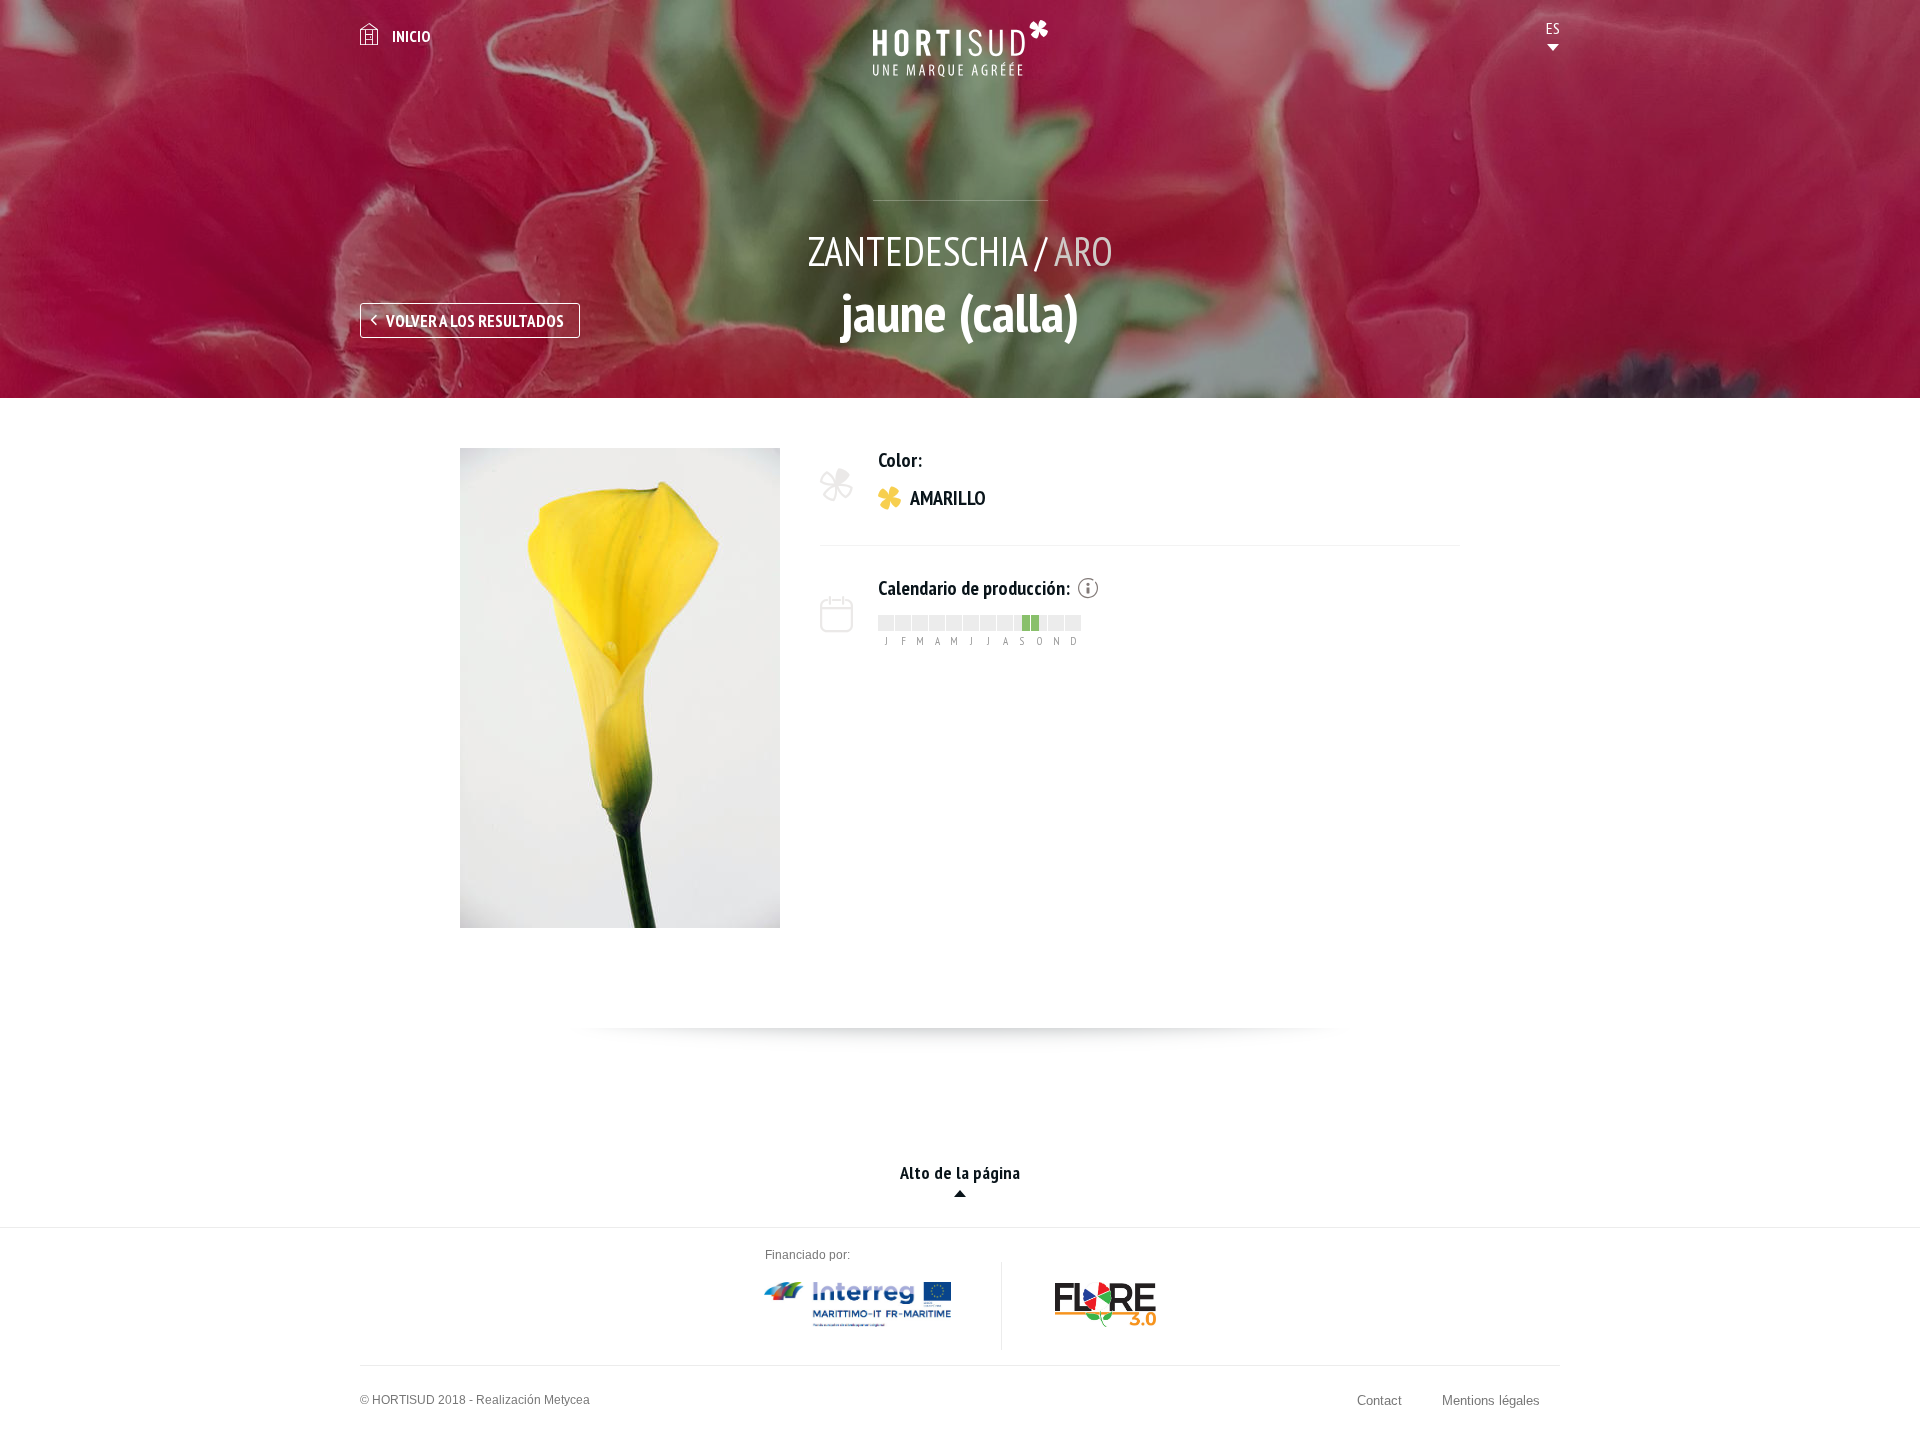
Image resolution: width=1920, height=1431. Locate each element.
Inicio (411, 36)
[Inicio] (960, 48)
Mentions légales (1491, 1400)
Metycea (567, 1400)
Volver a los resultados (475, 321)
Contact (1379, 1400)
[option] (620, 688)
